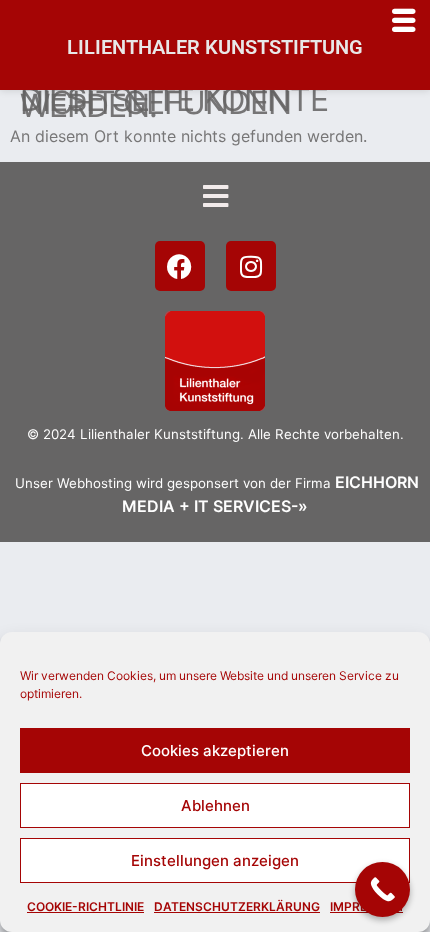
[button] (214, 196)
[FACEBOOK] (180, 266)
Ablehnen (215, 805)
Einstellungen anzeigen (215, 860)
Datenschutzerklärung (237, 906)
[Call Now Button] (382, 889)
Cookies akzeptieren (215, 750)
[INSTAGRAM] (251, 266)
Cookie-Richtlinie (85, 906)
